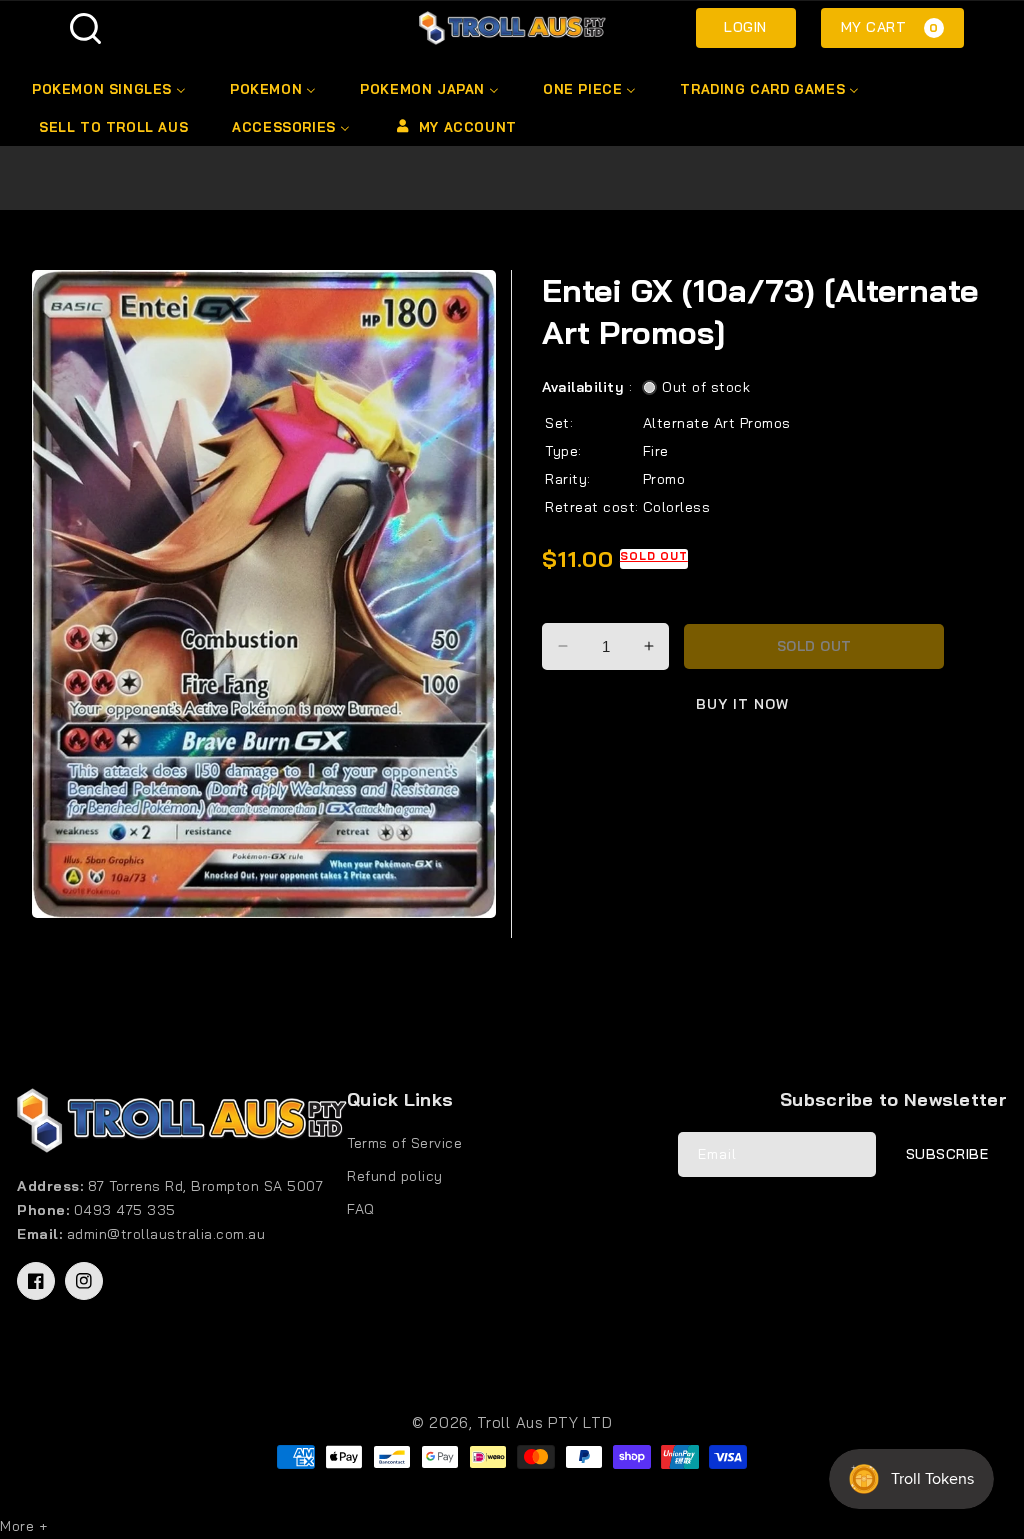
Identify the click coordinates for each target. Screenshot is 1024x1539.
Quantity (574, 606)
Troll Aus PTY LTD (544, 1422)
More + (23, 1526)
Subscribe (947, 1154)
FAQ (361, 1209)
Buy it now (742, 704)
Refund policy (395, 1176)
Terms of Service (404, 1143)
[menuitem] (112, 89)
